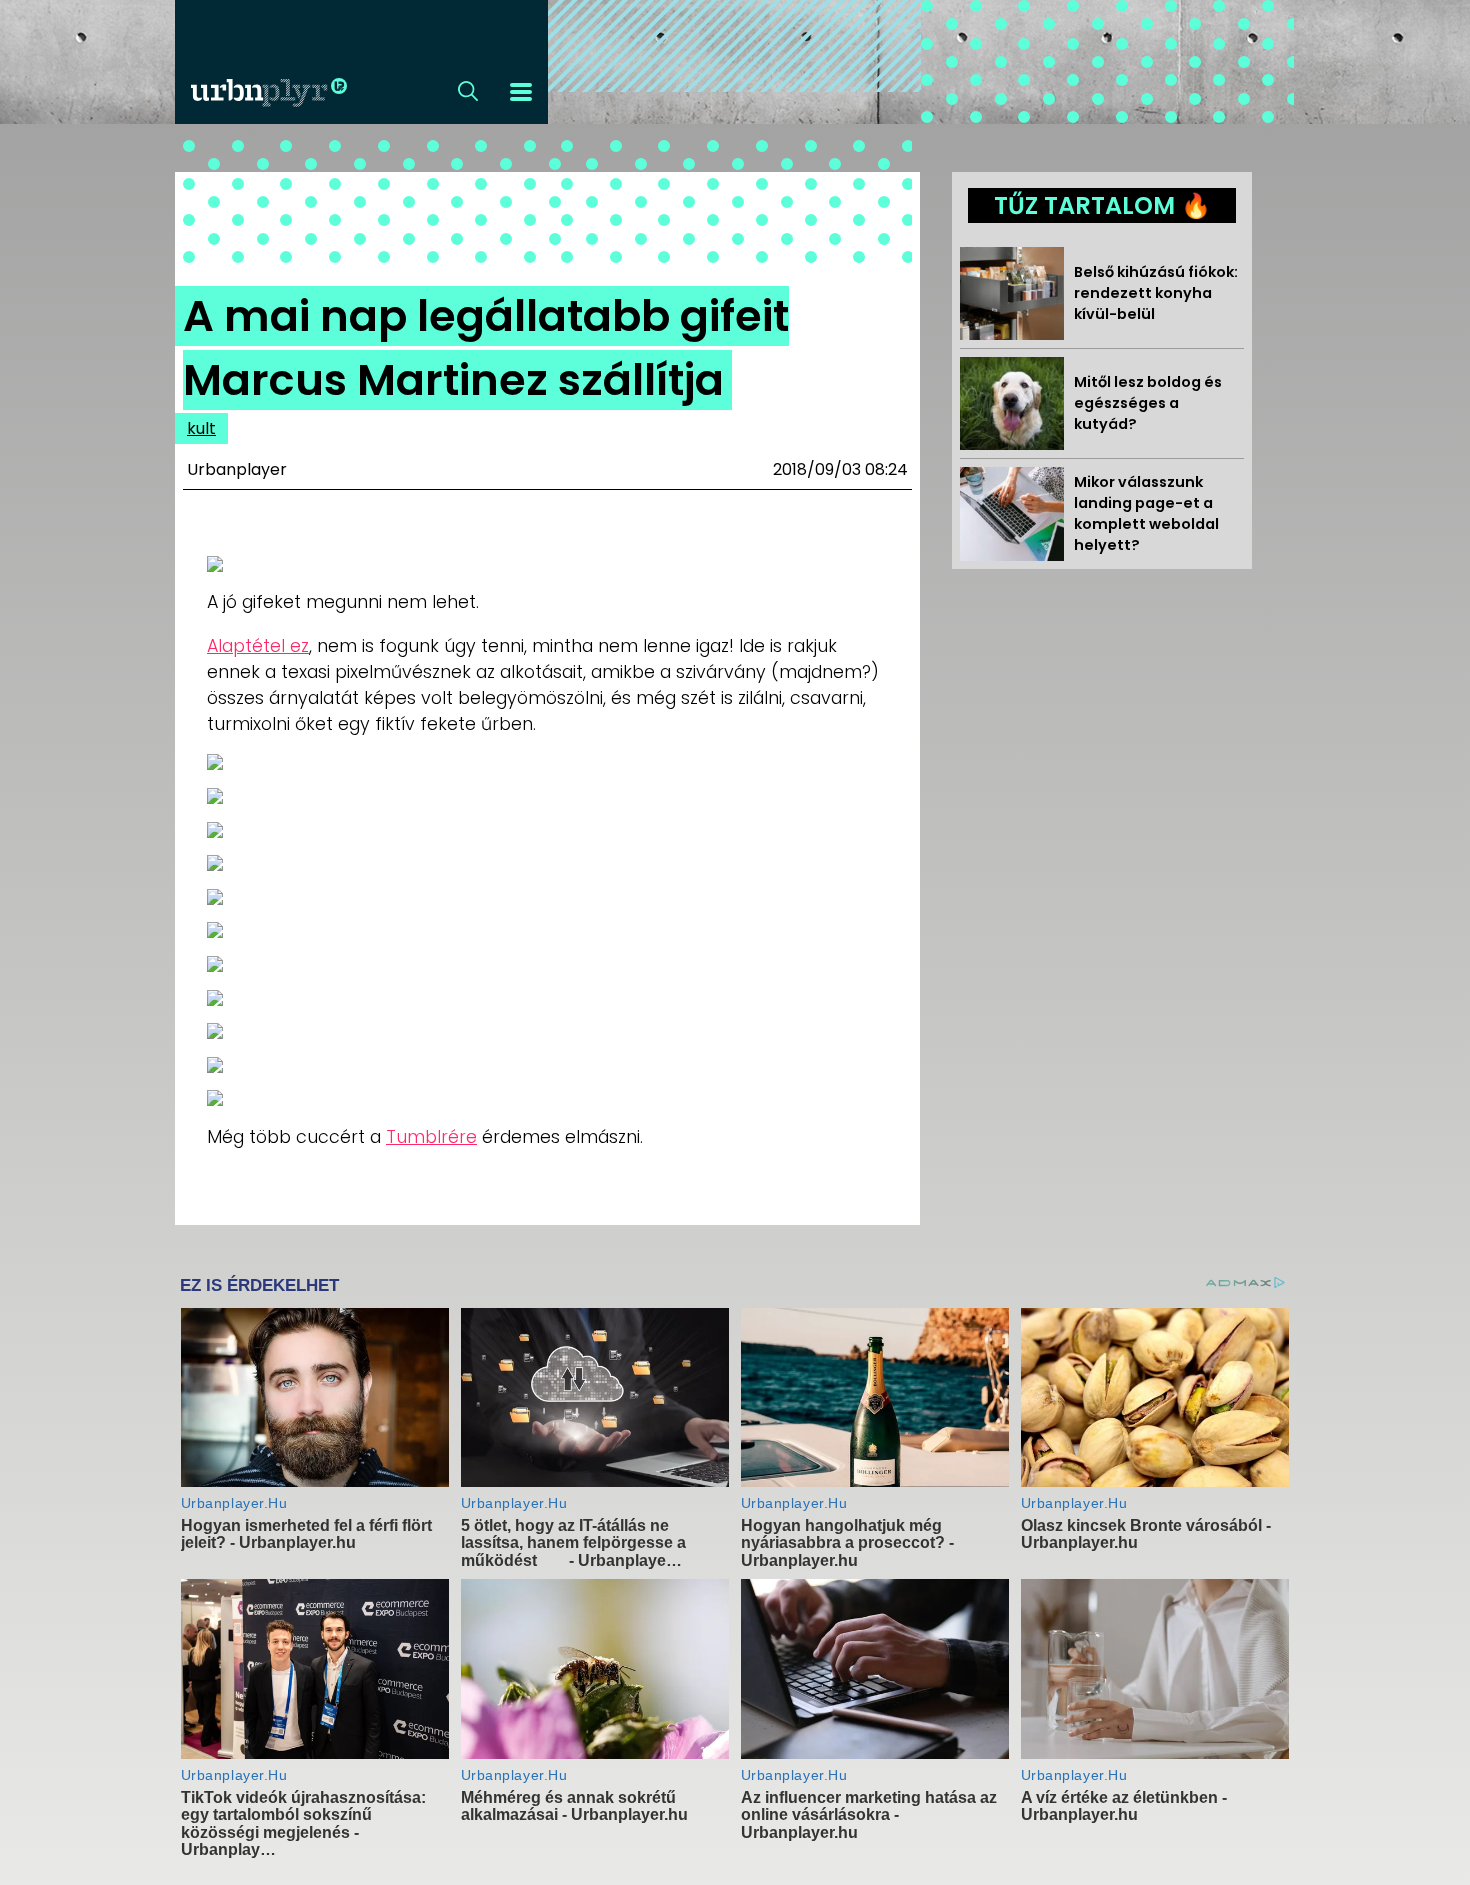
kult (201, 428)
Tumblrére (431, 1137)
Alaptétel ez (258, 646)
